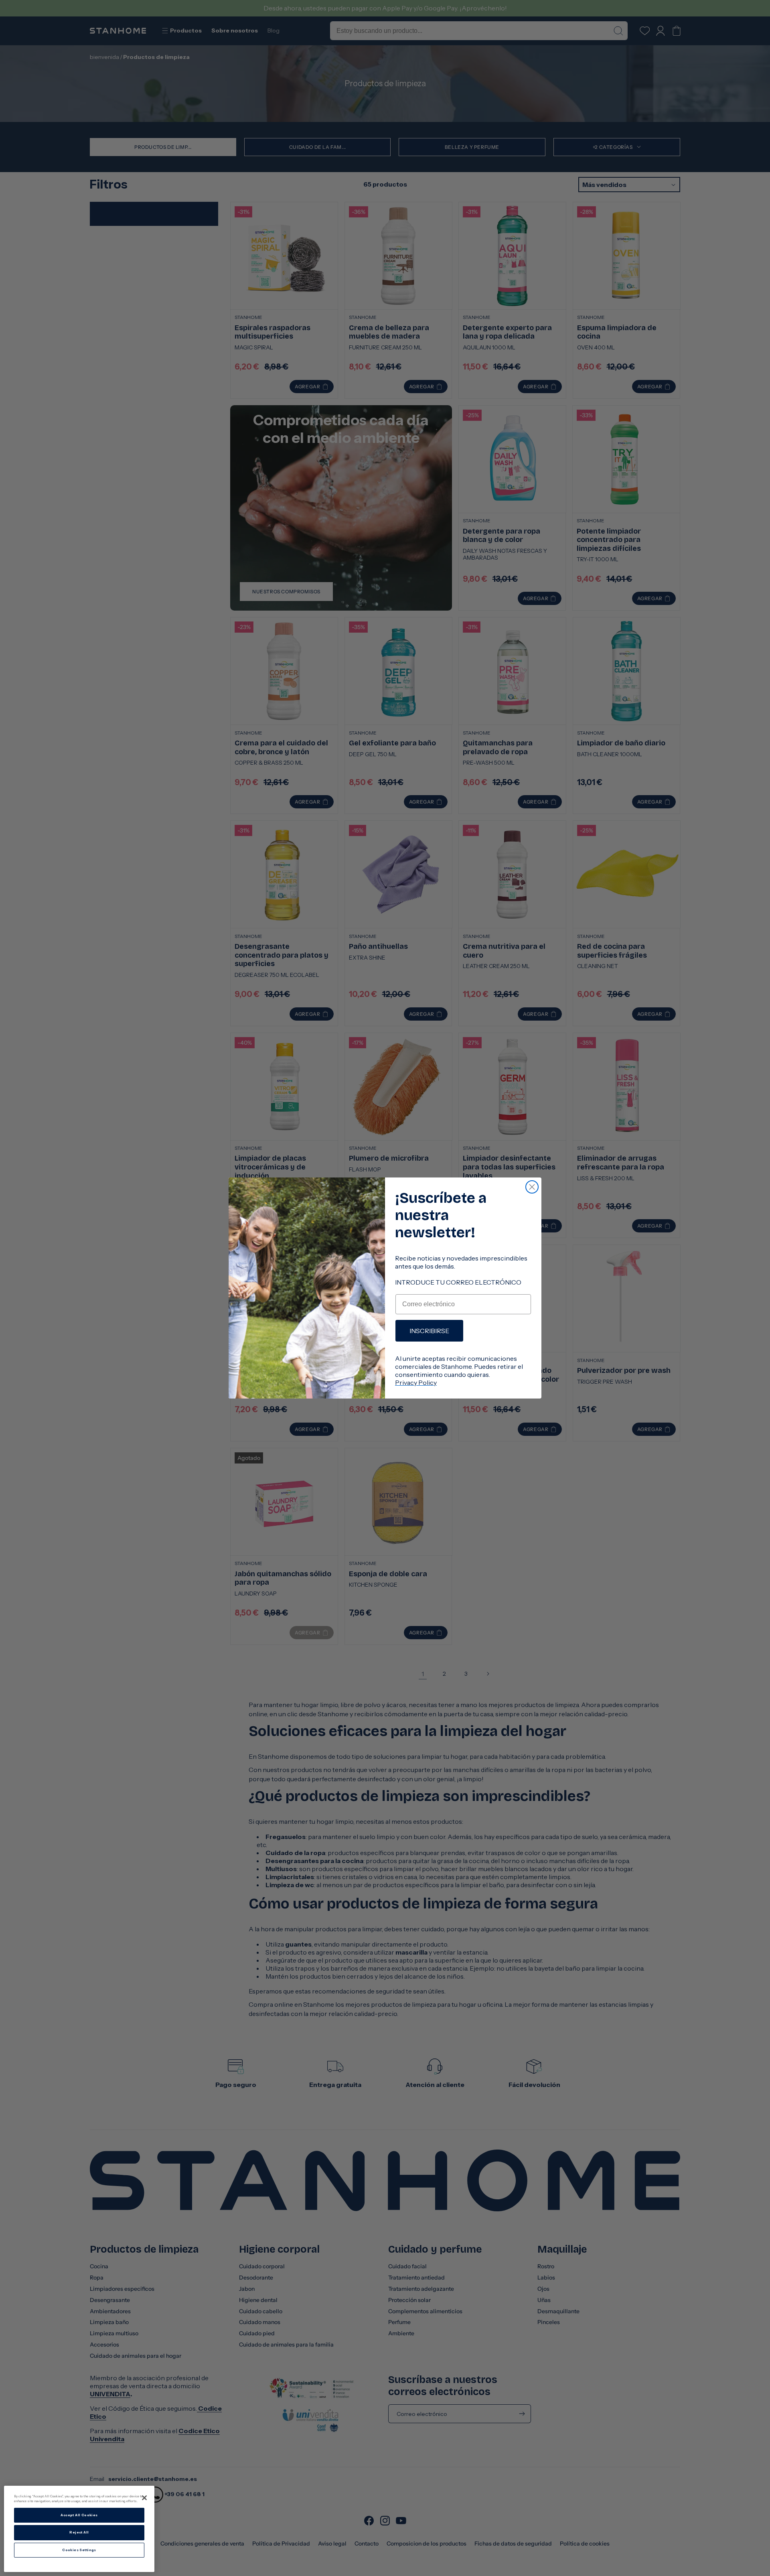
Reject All (79, 2532)
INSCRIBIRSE (429, 1331)
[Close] (144, 2498)
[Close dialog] (532, 1187)
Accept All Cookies (79, 2515)
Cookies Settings (79, 2550)
